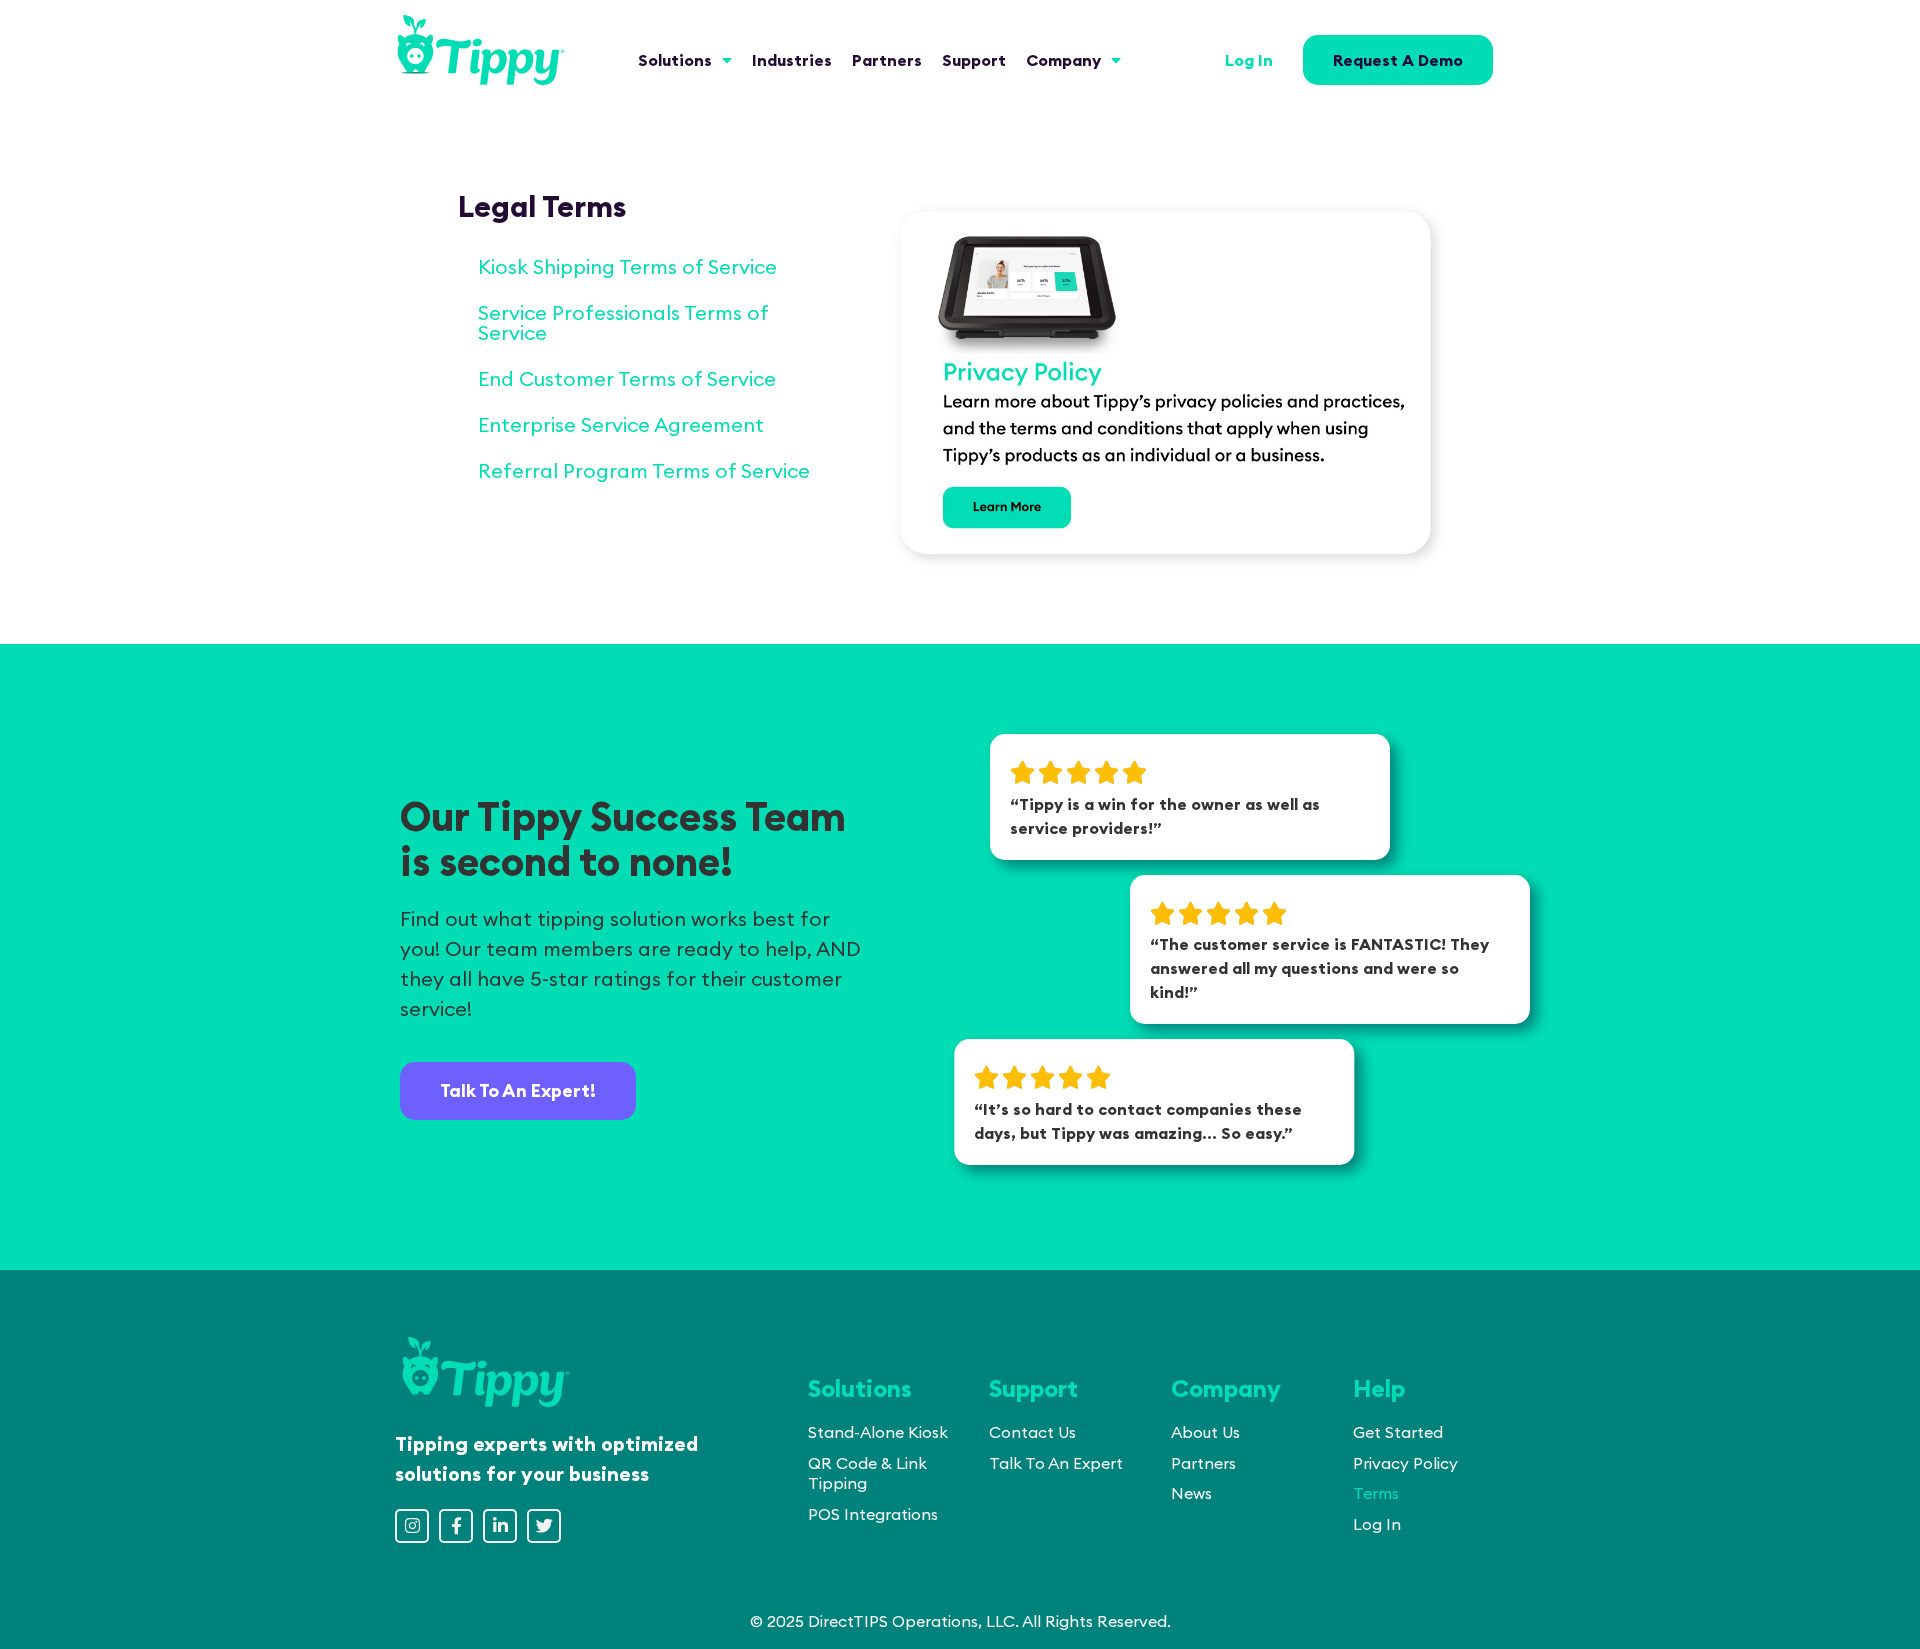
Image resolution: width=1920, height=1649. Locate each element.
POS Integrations (873, 1514)
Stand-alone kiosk (878, 1432)
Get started (1398, 1432)
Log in (1249, 60)
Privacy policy (1405, 1463)
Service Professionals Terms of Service (623, 322)
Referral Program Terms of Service (644, 470)
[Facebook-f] (456, 1526)
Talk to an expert (1056, 1463)
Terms (1376, 1493)
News (1191, 1493)
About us (1205, 1432)
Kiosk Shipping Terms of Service (627, 266)
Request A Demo (1398, 60)
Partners (1203, 1463)
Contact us (1032, 1432)
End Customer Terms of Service (627, 378)
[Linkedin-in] (500, 1526)
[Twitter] (544, 1526)
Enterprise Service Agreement (621, 424)
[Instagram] (412, 1526)
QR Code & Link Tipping (867, 1473)
